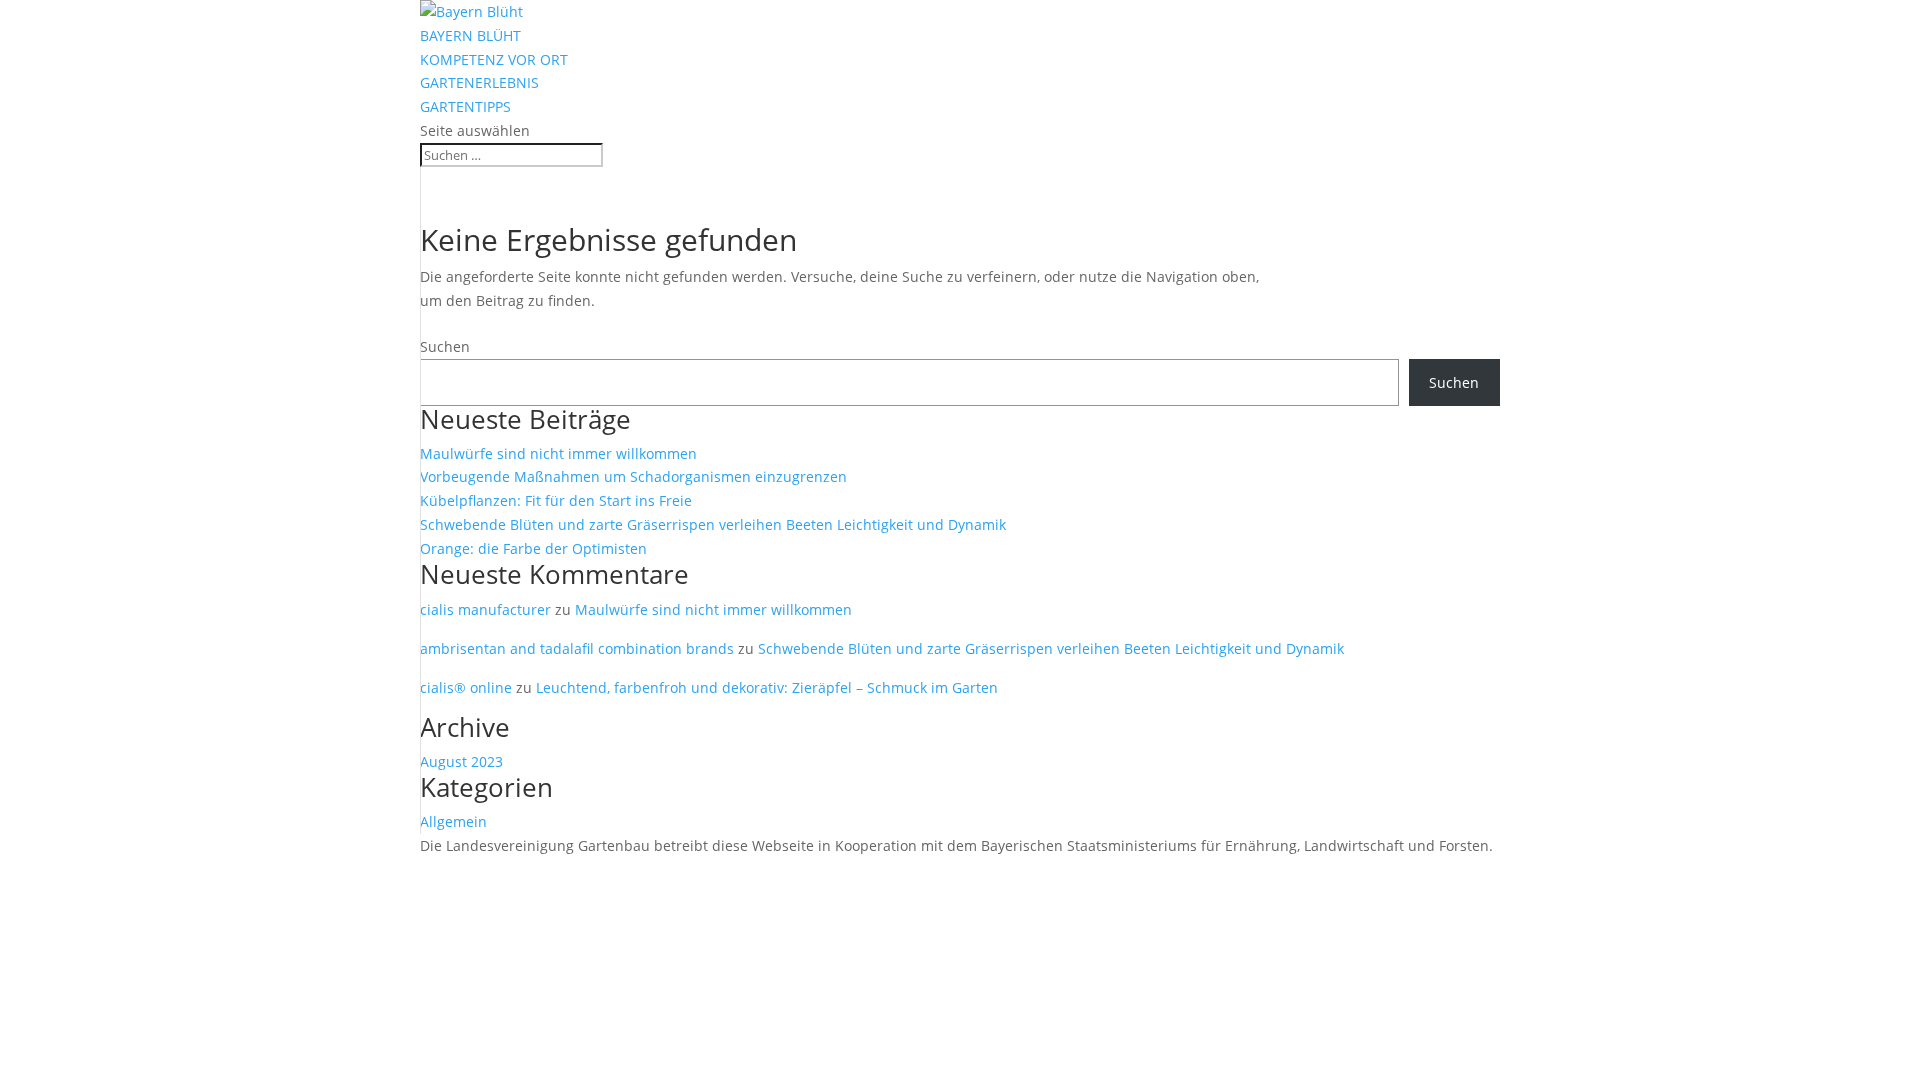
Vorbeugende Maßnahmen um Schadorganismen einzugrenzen (633, 476)
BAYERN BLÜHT (470, 35)
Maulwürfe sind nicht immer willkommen (558, 453)
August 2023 (461, 761)
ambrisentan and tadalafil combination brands (577, 648)
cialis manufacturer (485, 609)
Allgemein (453, 821)
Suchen (445, 346)
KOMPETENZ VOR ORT (494, 59)
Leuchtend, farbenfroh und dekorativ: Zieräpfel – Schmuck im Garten (767, 687)
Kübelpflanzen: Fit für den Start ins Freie (556, 500)
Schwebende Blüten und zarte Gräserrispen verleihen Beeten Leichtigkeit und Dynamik (713, 524)
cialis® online (466, 687)
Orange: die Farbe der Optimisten (533, 548)
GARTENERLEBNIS (479, 82)
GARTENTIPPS (465, 106)
